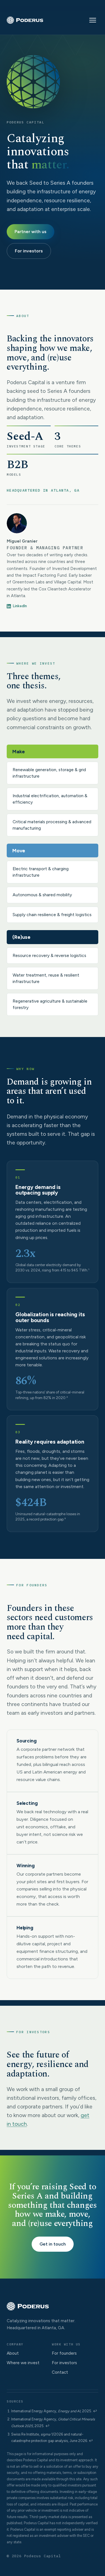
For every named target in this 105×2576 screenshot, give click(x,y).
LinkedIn (20, 606)
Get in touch (53, 2244)
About (13, 2353)
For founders (64, 2353)
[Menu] (93, 20)
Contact (60, 2372)
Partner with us (31, 232)
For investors (29, 251)
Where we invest (23, 2363)
